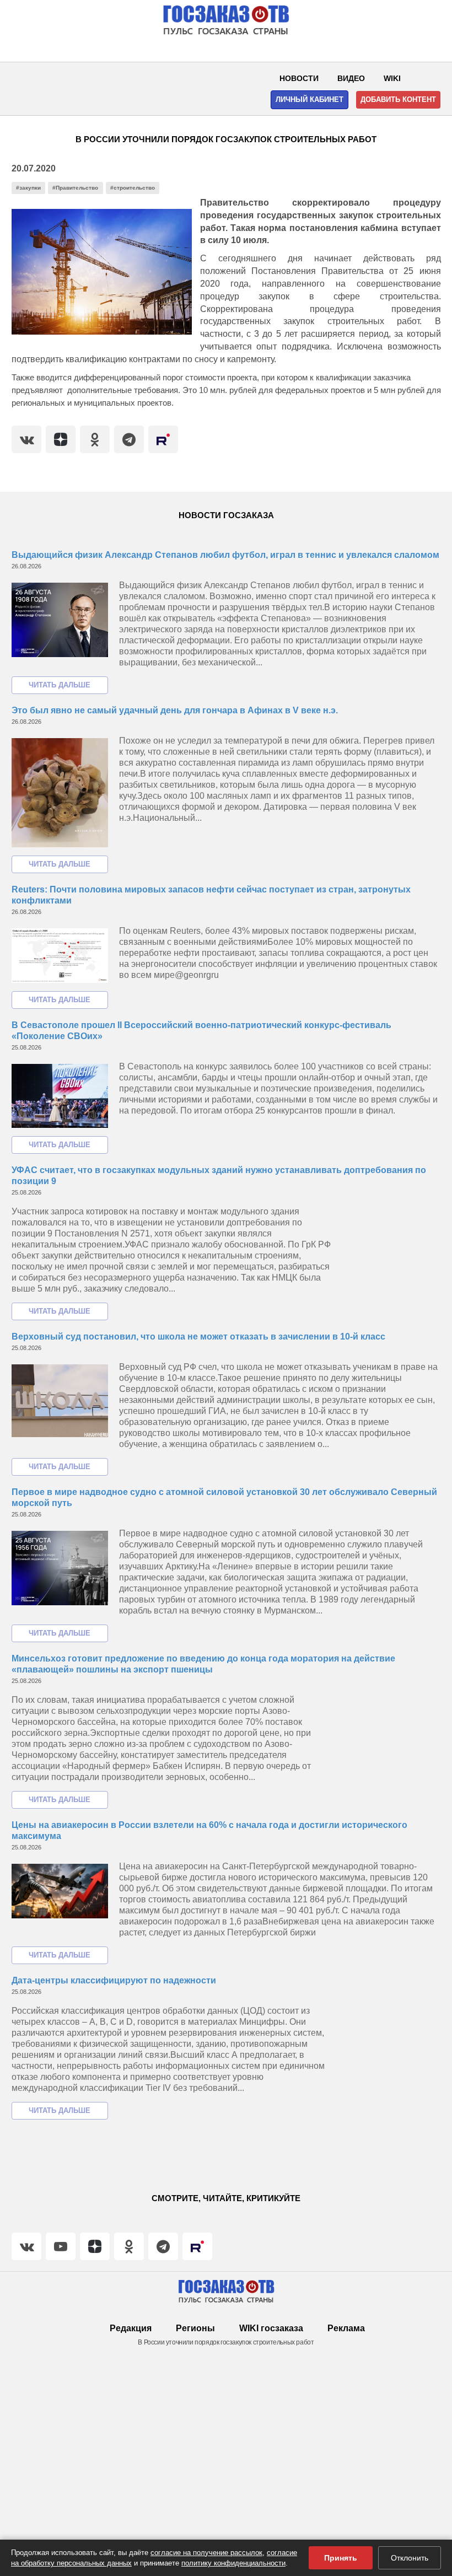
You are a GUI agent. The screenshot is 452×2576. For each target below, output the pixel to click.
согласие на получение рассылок (206, 2553)
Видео (351, 78)
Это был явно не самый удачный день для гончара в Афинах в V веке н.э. (175, 710)
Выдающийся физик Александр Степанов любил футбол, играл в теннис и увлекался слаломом (225, 555)
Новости (299, 78)
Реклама (346, 2328)
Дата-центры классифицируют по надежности (114, 1980)
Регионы (195, 2328)
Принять (341, 2558)
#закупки (28, 188)
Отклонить (410, 2558)
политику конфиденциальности (233, 2563)
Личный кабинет (310, 100)
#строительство (133, 188)
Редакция (131, 2328)
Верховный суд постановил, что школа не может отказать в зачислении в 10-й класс (198, 1337)
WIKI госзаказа (271, 2328)
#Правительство (75, 188)
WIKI (392, 78)
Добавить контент (398, 100)
